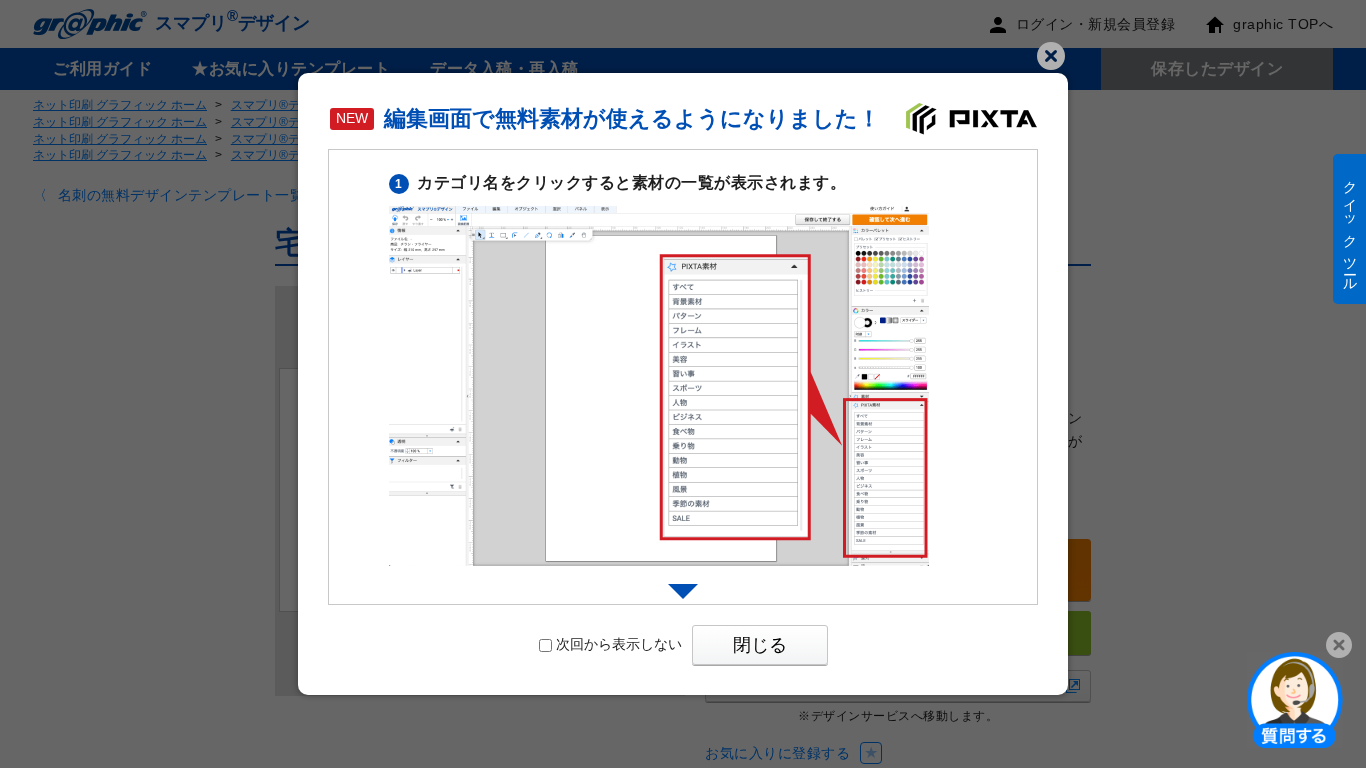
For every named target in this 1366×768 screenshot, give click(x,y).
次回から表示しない (619, 644)
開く (1295, 699)
